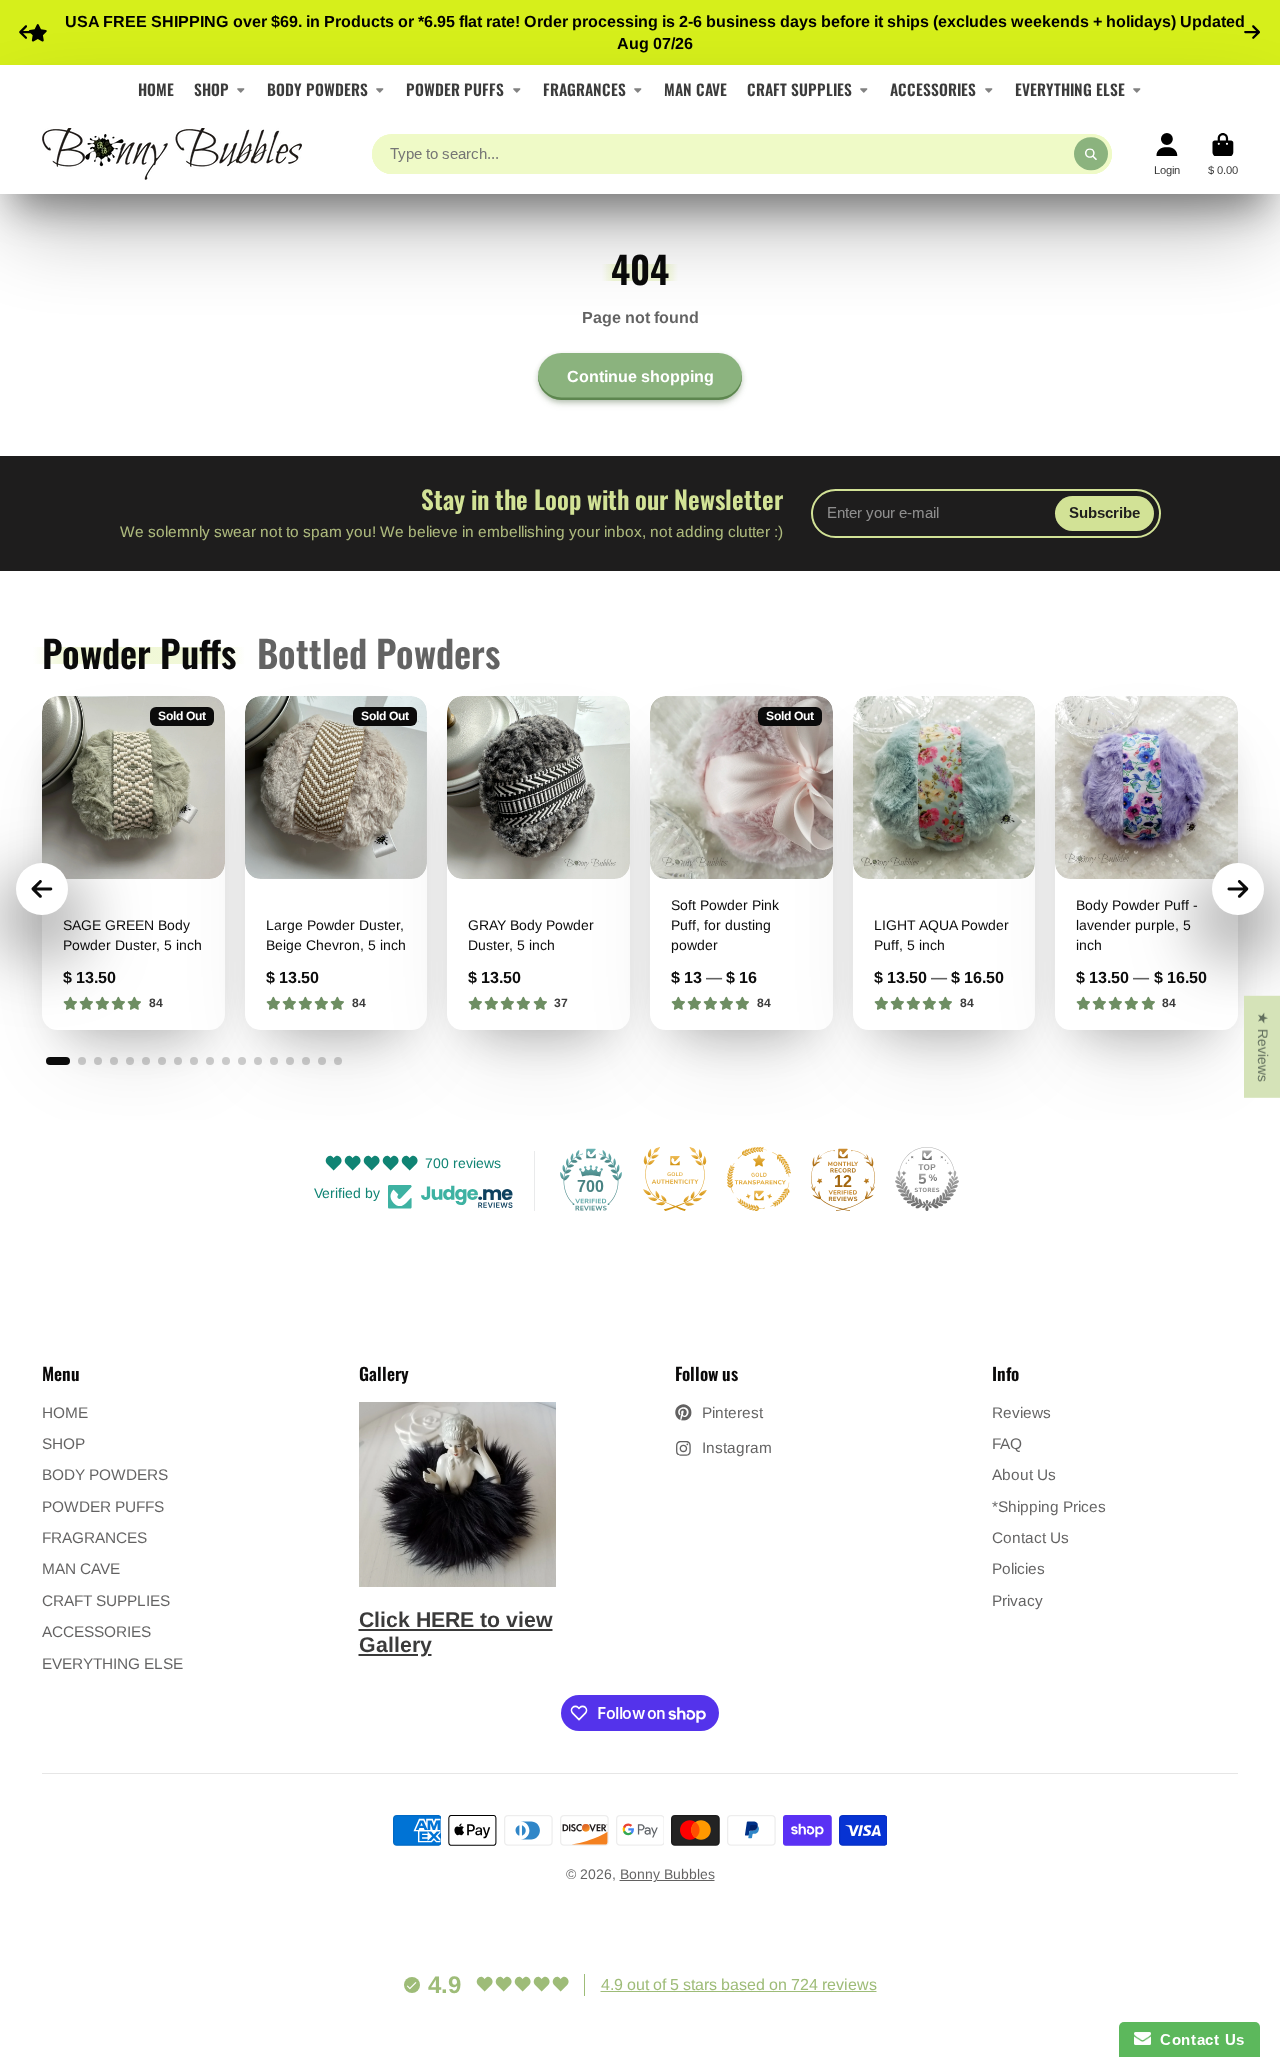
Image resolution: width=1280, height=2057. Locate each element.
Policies (1018, 1568)
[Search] (1091, 154)
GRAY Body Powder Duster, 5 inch (538, 862)
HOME (156, 89)
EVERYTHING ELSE (1070, 89)
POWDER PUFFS (455, 89)
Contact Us (1030, 1537)
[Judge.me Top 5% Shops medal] (927, 1179)
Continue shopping (640, 376)
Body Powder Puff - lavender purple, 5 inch (1146, 862)
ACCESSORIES (933, 89)
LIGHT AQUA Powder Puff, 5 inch (944, 862)
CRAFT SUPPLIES (799, 89)
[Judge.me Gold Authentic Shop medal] (675, 1179)
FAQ (1007, 1443)
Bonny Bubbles (667, 1874)
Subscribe (1104, 512)
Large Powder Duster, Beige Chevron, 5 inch (336, 862)
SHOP (211, 89)
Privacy (1017, 1600)
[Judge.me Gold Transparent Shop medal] (759, 1179)
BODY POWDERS (317, 89)
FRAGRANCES (584, 89)
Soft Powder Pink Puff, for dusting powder (741, 862)
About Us (1024, 1474)
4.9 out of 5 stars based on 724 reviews (739, 1984)
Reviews (1021, 1412)
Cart (1223, 154)
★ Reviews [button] (1263, 1046)
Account (1167, 154)
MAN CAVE (695, 89)
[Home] (172, 154)
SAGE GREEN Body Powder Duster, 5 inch (133, 862)
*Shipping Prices (1049, 1506)
